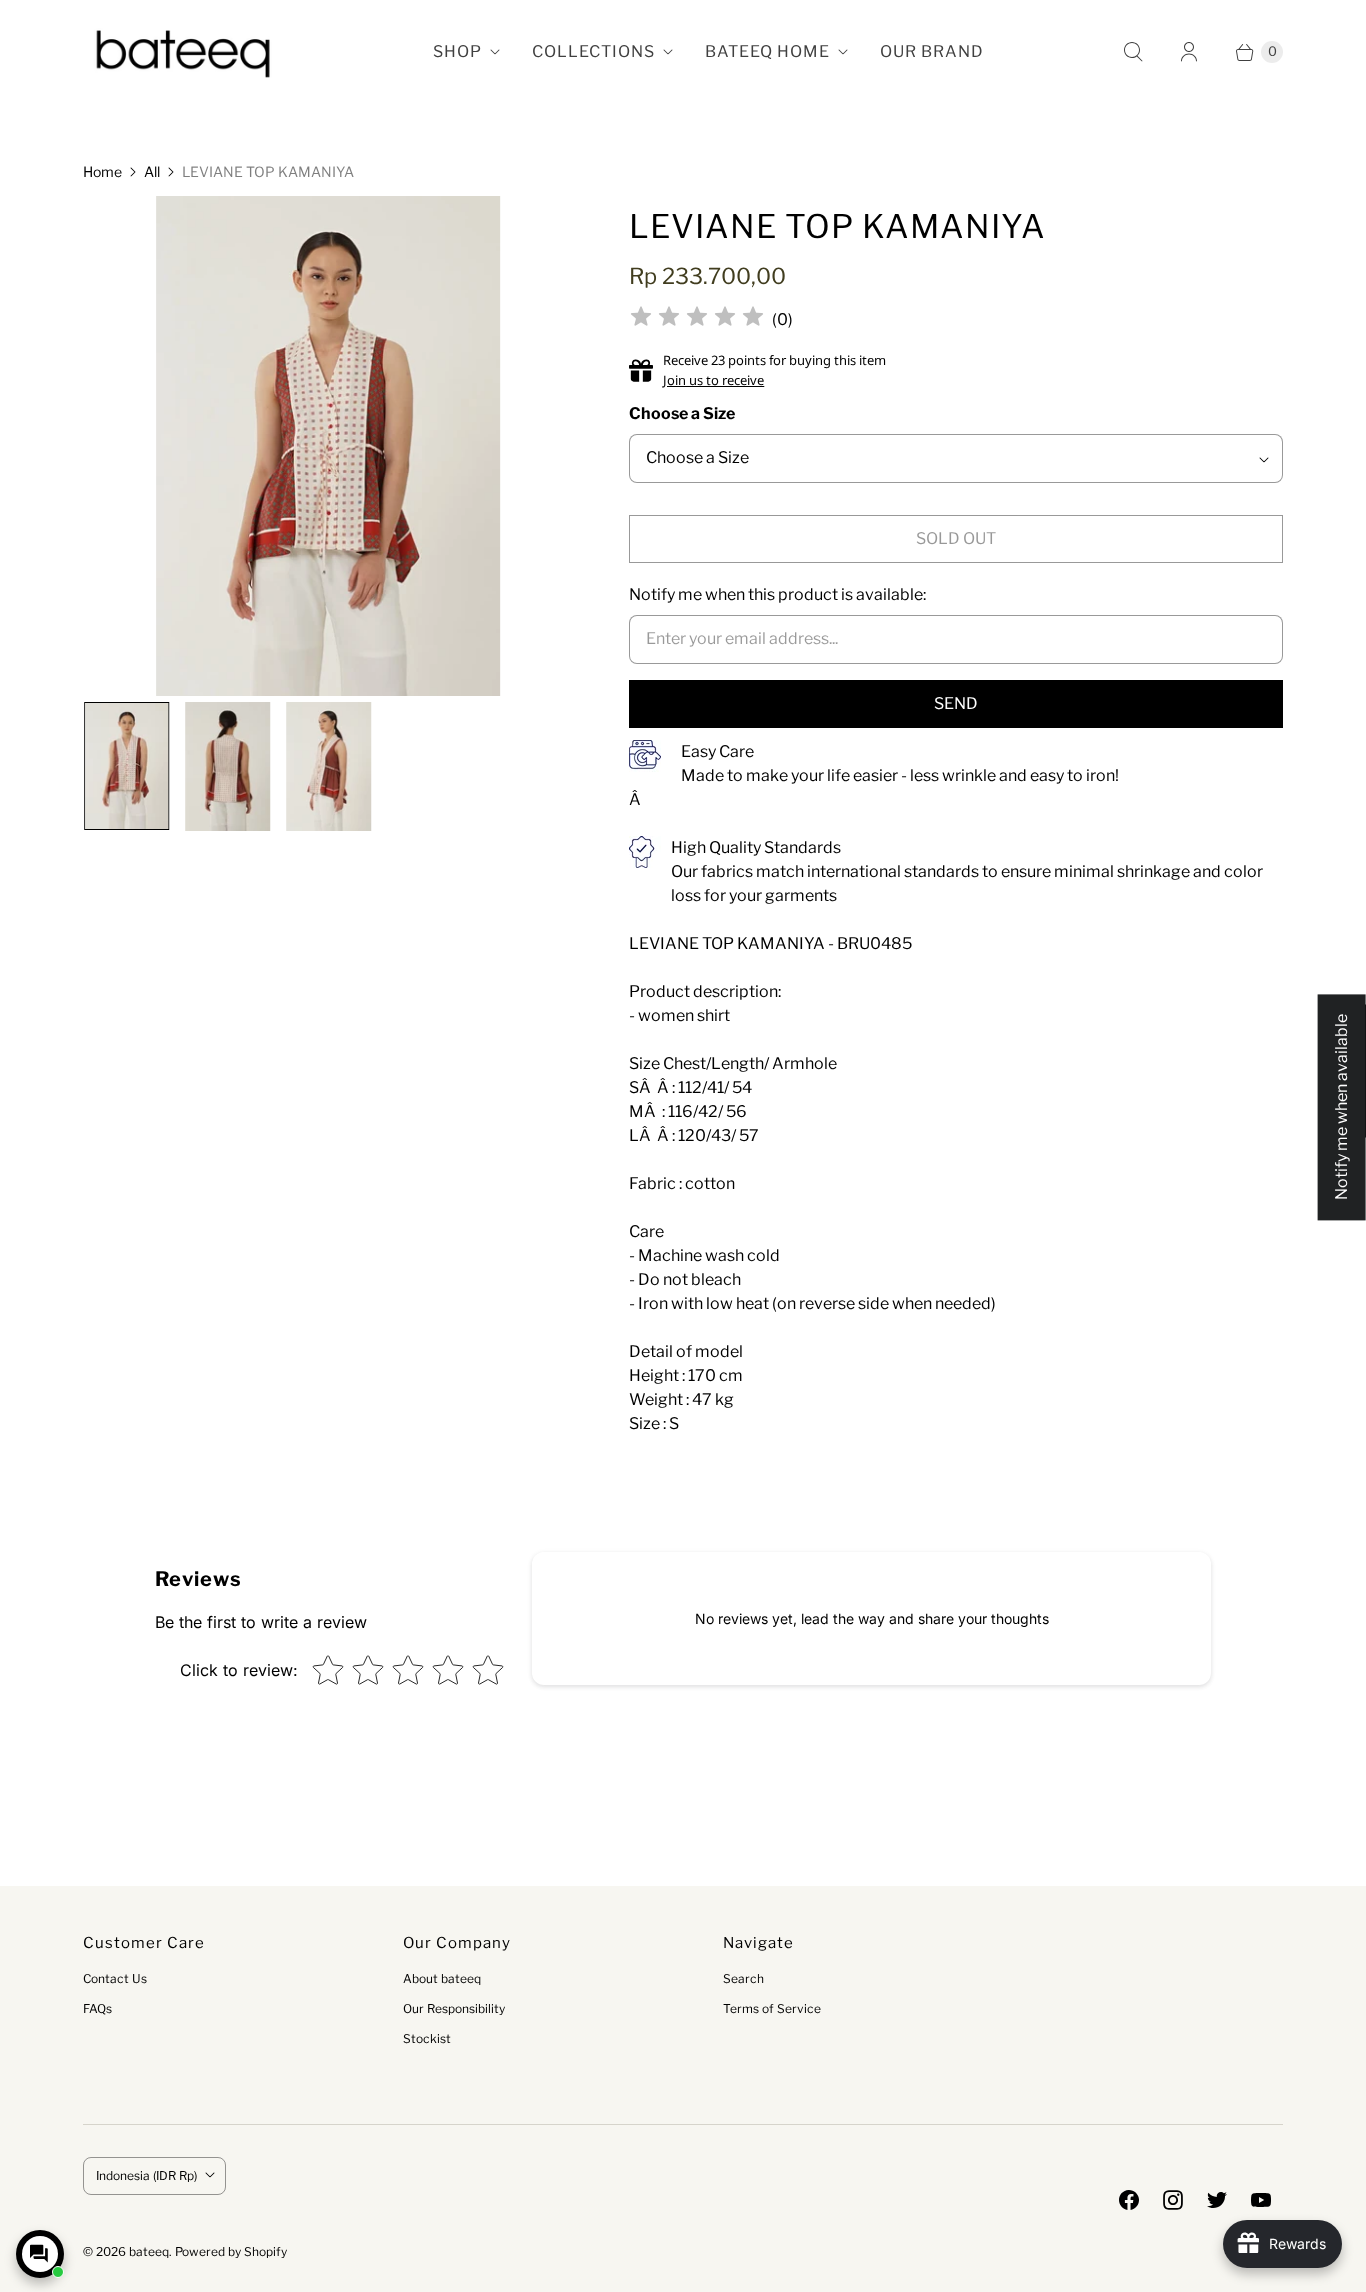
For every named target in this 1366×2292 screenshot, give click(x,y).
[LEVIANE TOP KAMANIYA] (328, 453)
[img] (697, 319)
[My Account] (1189, 52)
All (152, 171)
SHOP (457, 51)
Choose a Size (682, 413)
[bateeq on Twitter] (1217, 2200)
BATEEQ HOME (767, 51)
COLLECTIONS (593, 51)
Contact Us (115, 1978)
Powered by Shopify (231, 2251)
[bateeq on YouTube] (1261, 2200)
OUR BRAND (932, 51)
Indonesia (146, 2175)
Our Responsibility (454, 2008)
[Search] (1133, 52)
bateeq (149, 2251)
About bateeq (442, 1978)
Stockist (427, 2038)
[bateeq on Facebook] (1129, 2200)
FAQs (97, 2008)
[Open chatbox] (40, 2254)
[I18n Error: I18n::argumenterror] (125, 765)
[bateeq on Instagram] (1173, 2200)
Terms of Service (772, 2008)
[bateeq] (183, 52)
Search (743, 1978)
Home (102, 171)
